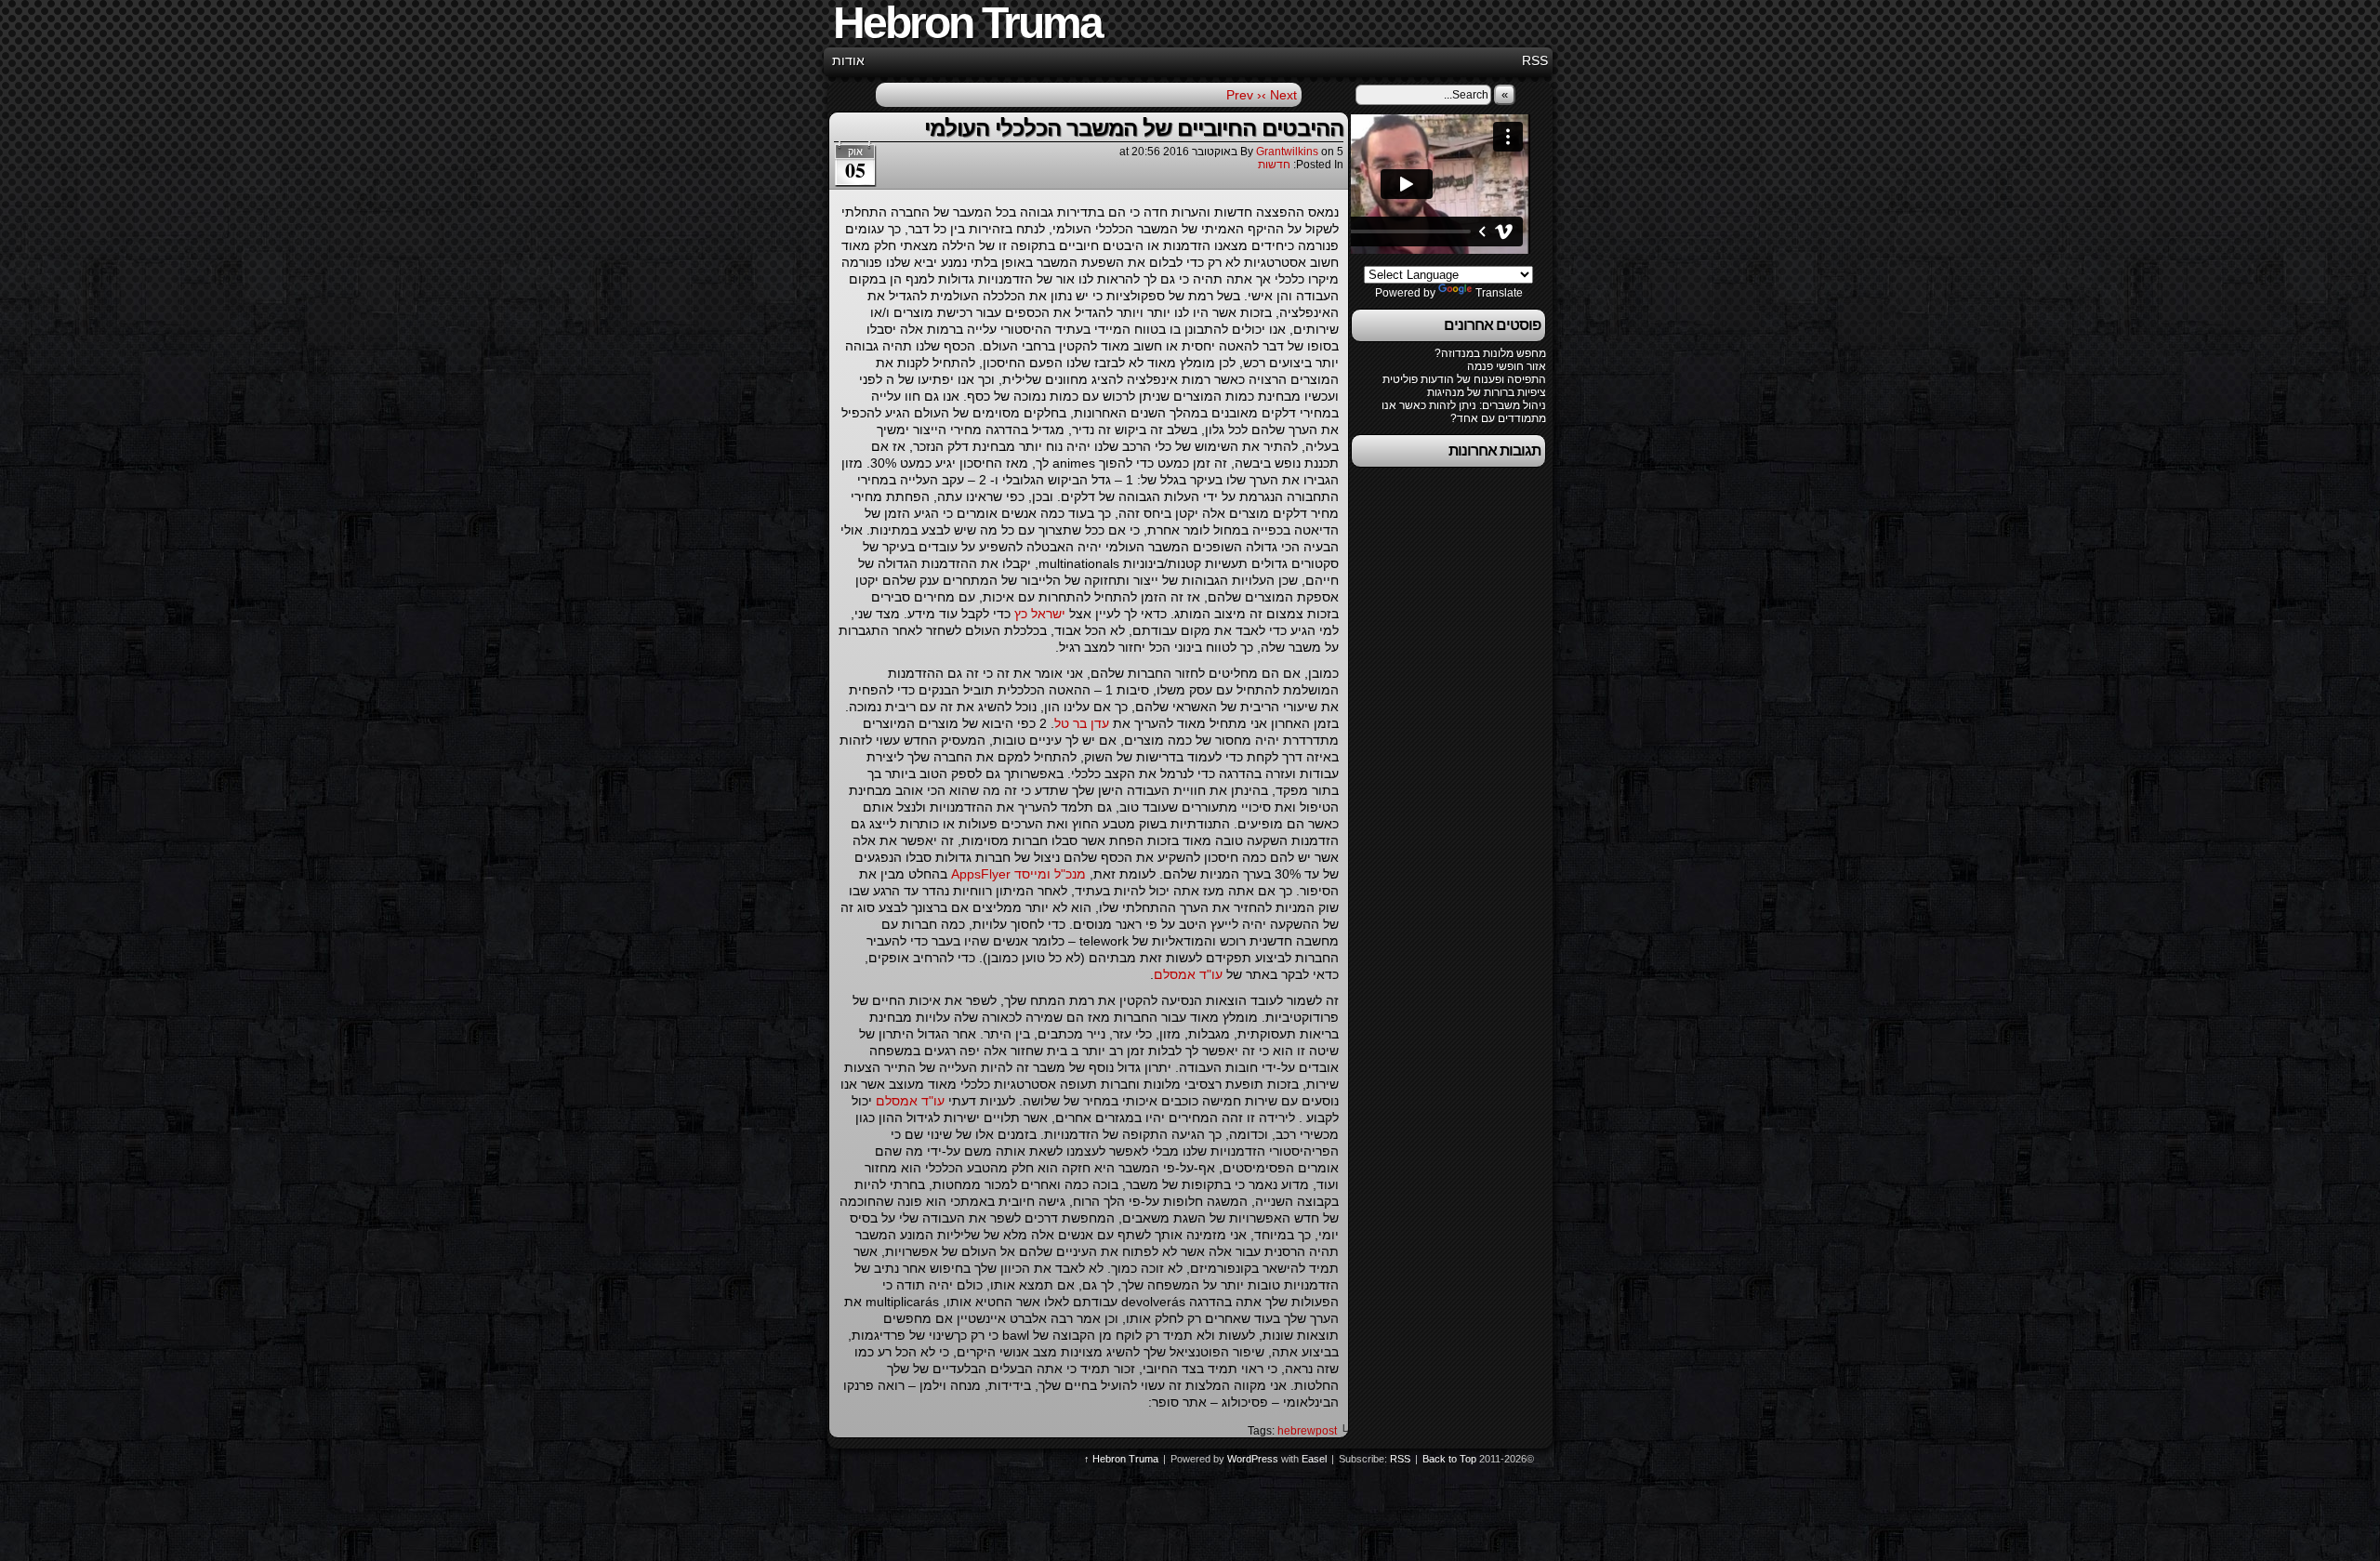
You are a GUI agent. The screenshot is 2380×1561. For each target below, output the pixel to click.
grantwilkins (1287, 152)
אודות (848, 60)
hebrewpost (1307, 1431)
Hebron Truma (1125, 1459)
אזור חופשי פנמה (1507, 366)
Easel (1314, 1459)
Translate (1499, 293)
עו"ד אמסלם (1188, 974)
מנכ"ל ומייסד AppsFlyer (1017, 874)
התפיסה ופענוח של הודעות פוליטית (1464, 379)
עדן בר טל (1082, 723)
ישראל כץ (1040, 614)
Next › (1279, 95)
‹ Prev (1244, 95)
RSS (1535, 60)
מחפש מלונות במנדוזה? (1490, 353)
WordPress (1253, 1459)
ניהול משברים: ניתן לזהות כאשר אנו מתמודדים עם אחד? (1464, 412)
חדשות (1274, 165)
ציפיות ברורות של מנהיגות (1487, 392)
